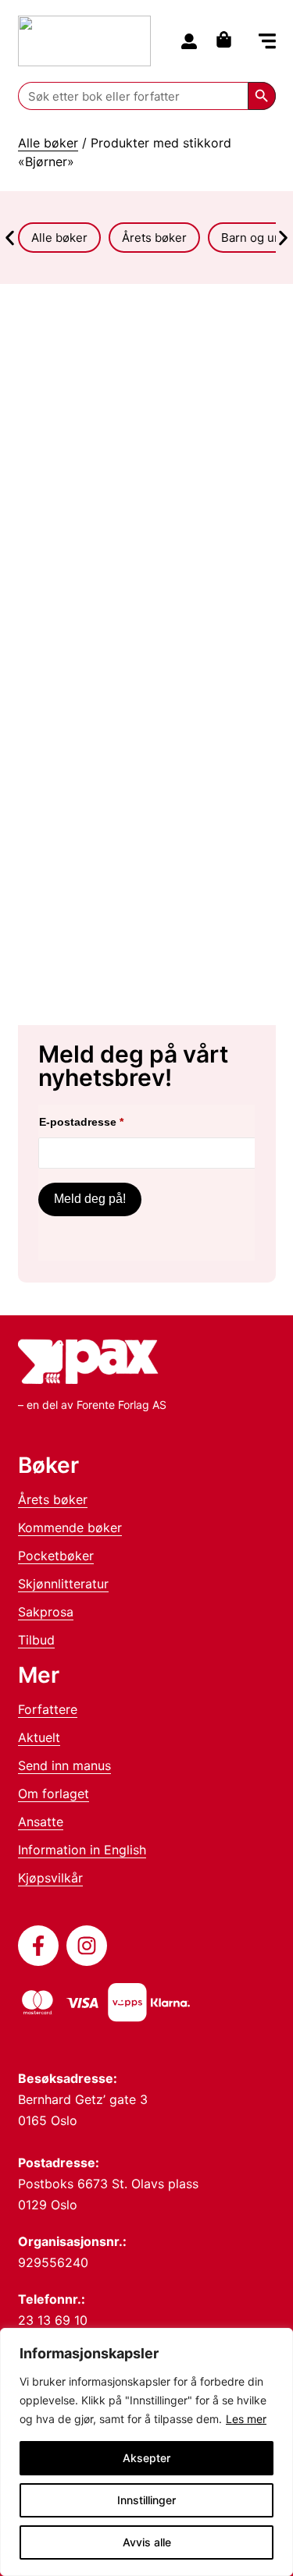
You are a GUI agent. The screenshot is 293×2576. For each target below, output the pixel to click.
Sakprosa (46, 1612)
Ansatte (41, 1822)
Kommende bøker (70, 1528)
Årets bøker (53, 1499)
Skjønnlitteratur (63, 1584)
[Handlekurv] (228, 39)
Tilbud (36, 1640)
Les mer (246, 2419)
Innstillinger (146, 2500)
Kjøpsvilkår (50, 1878)
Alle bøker (48, 143)
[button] (267, 43)
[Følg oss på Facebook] (38, 1946)
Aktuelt (39, 1737)
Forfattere (48, 1709)
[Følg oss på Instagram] (87, 1946)
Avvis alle (147, 2542)
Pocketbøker (56, 1556)
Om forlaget (54, 1794)
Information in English (82, 1850)
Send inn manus (64, 1765)
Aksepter (146, 2458)
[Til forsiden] (84, 41)
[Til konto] (189, 41)
